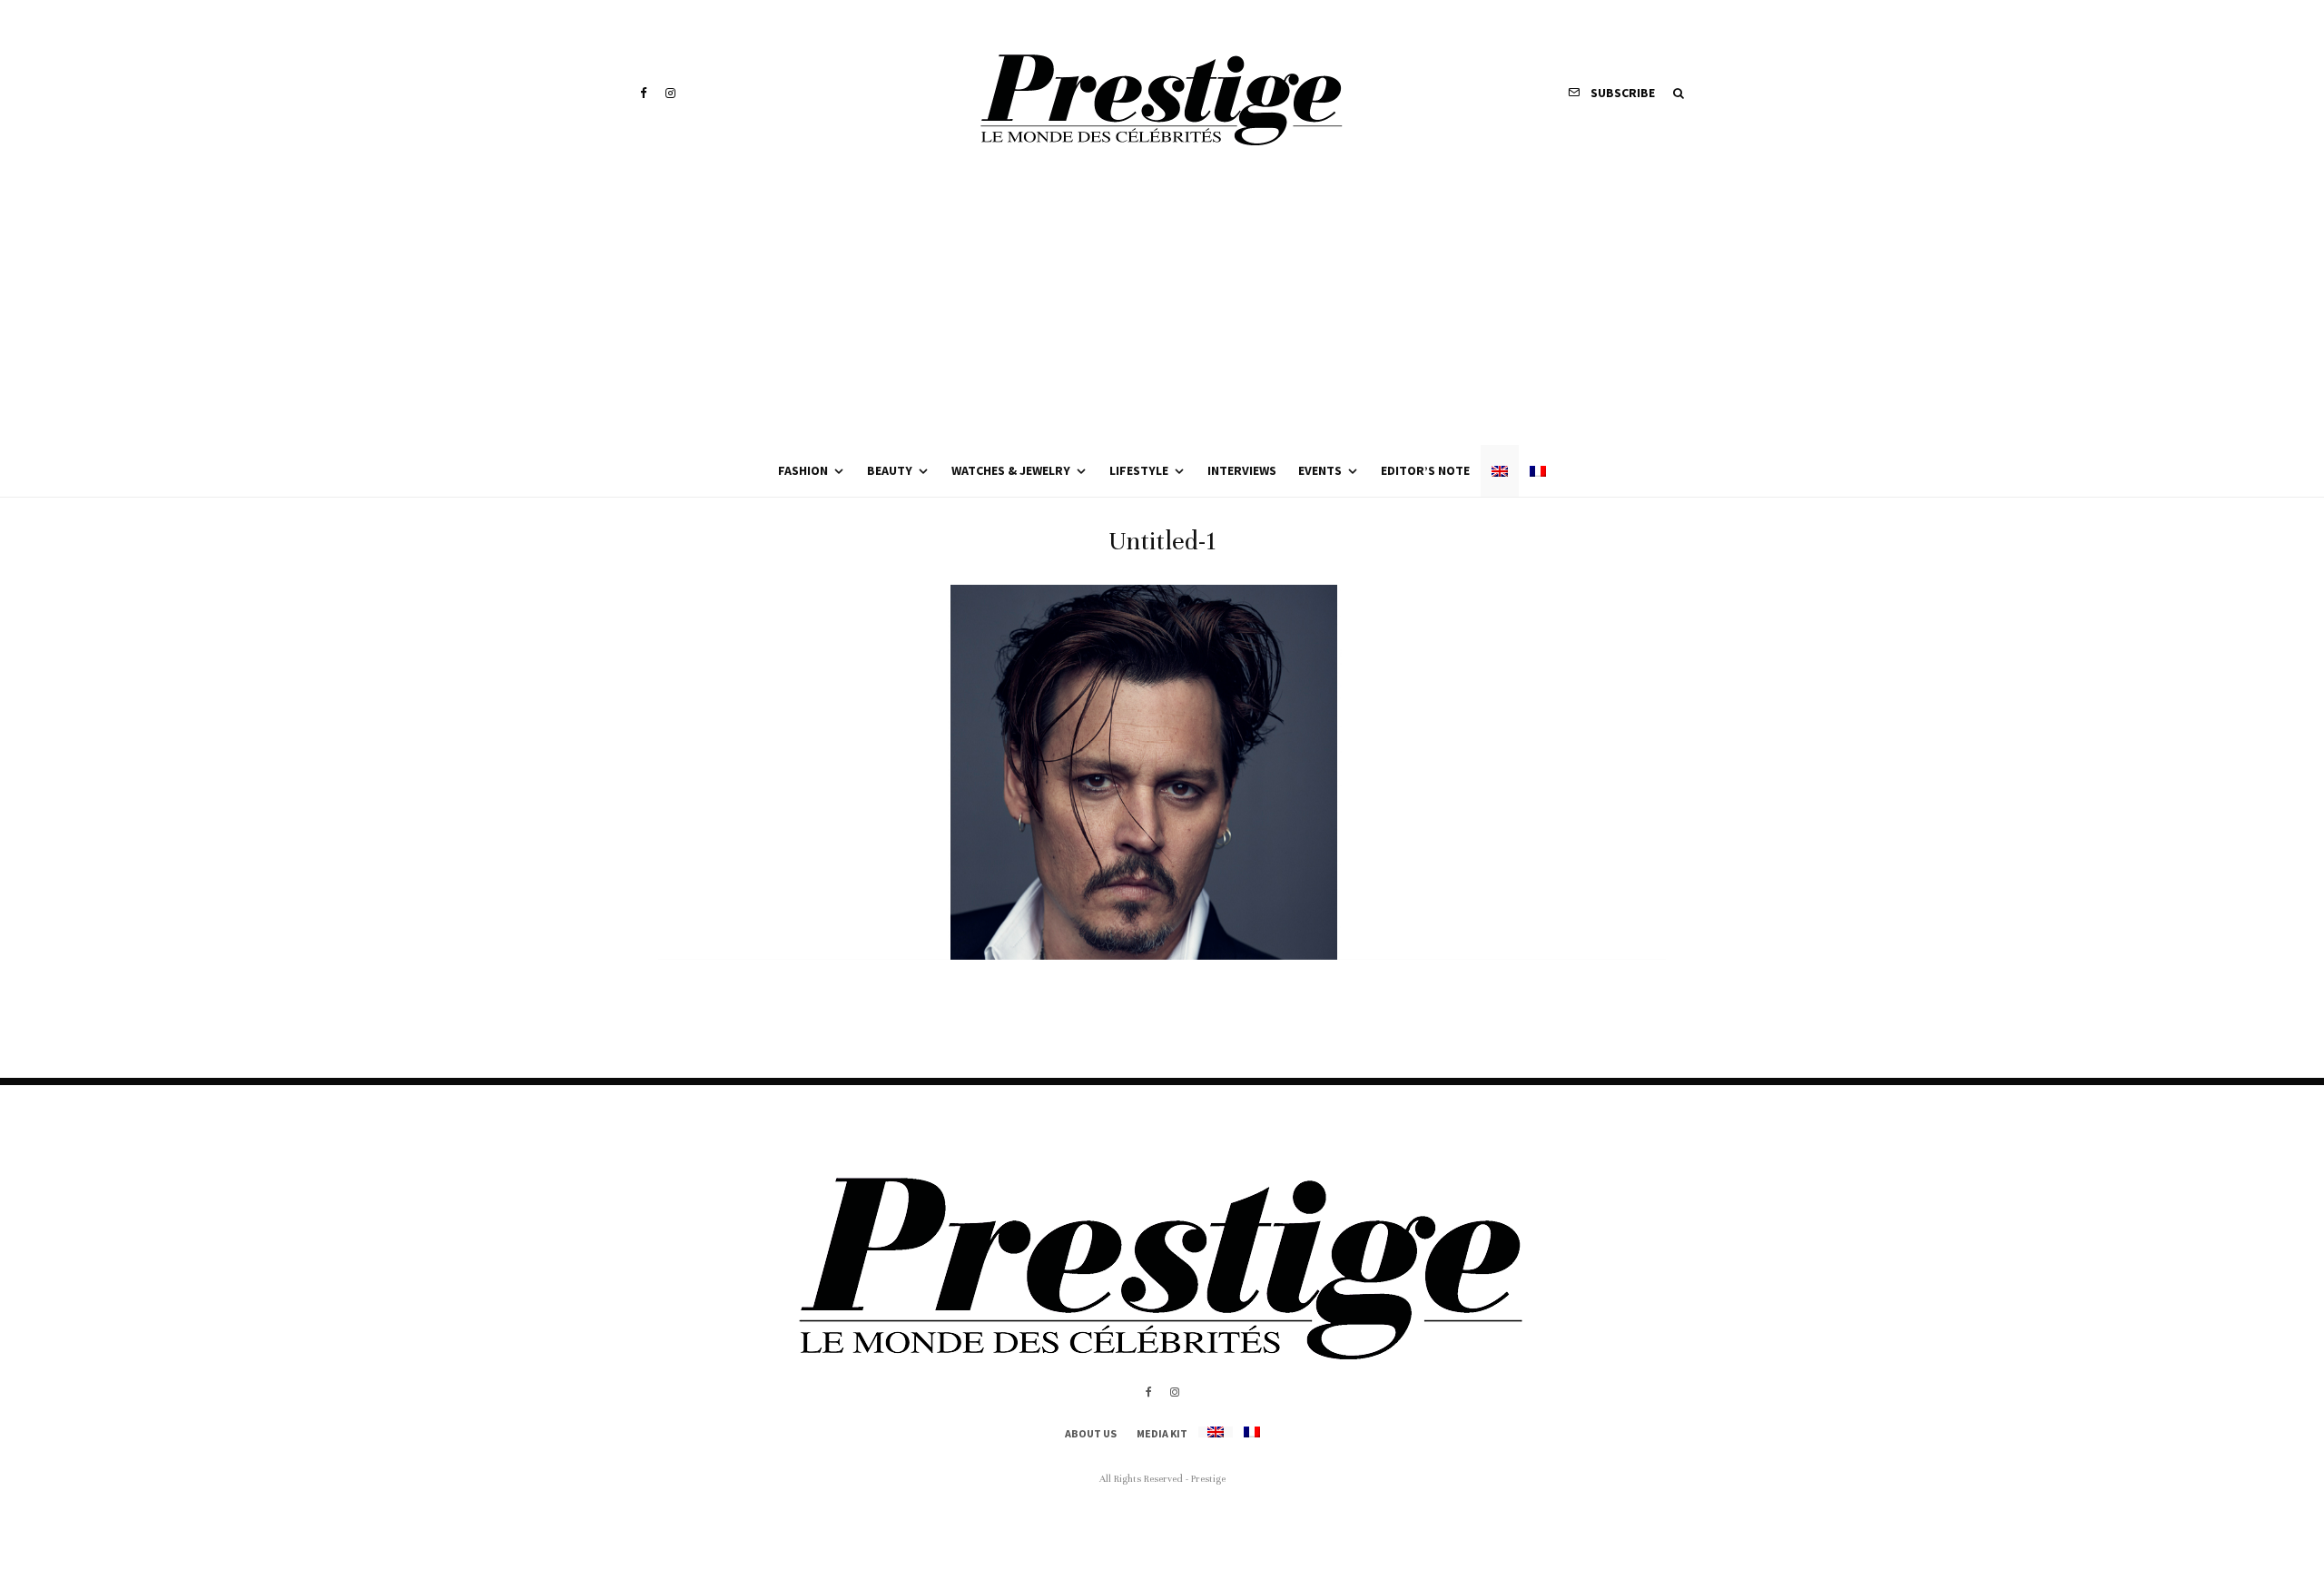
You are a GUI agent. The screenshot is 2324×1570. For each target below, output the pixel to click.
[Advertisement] (1162, 309)
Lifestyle (1139, 470)
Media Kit (1162, 1433)
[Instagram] (670, 93)
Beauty (890, 470)
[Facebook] (644, 93)
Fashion (803, 470)
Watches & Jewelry (1011, 470)
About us (1091, 1433)
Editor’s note (1425, 470)
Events (1320, 470)
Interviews (1242, 470)
